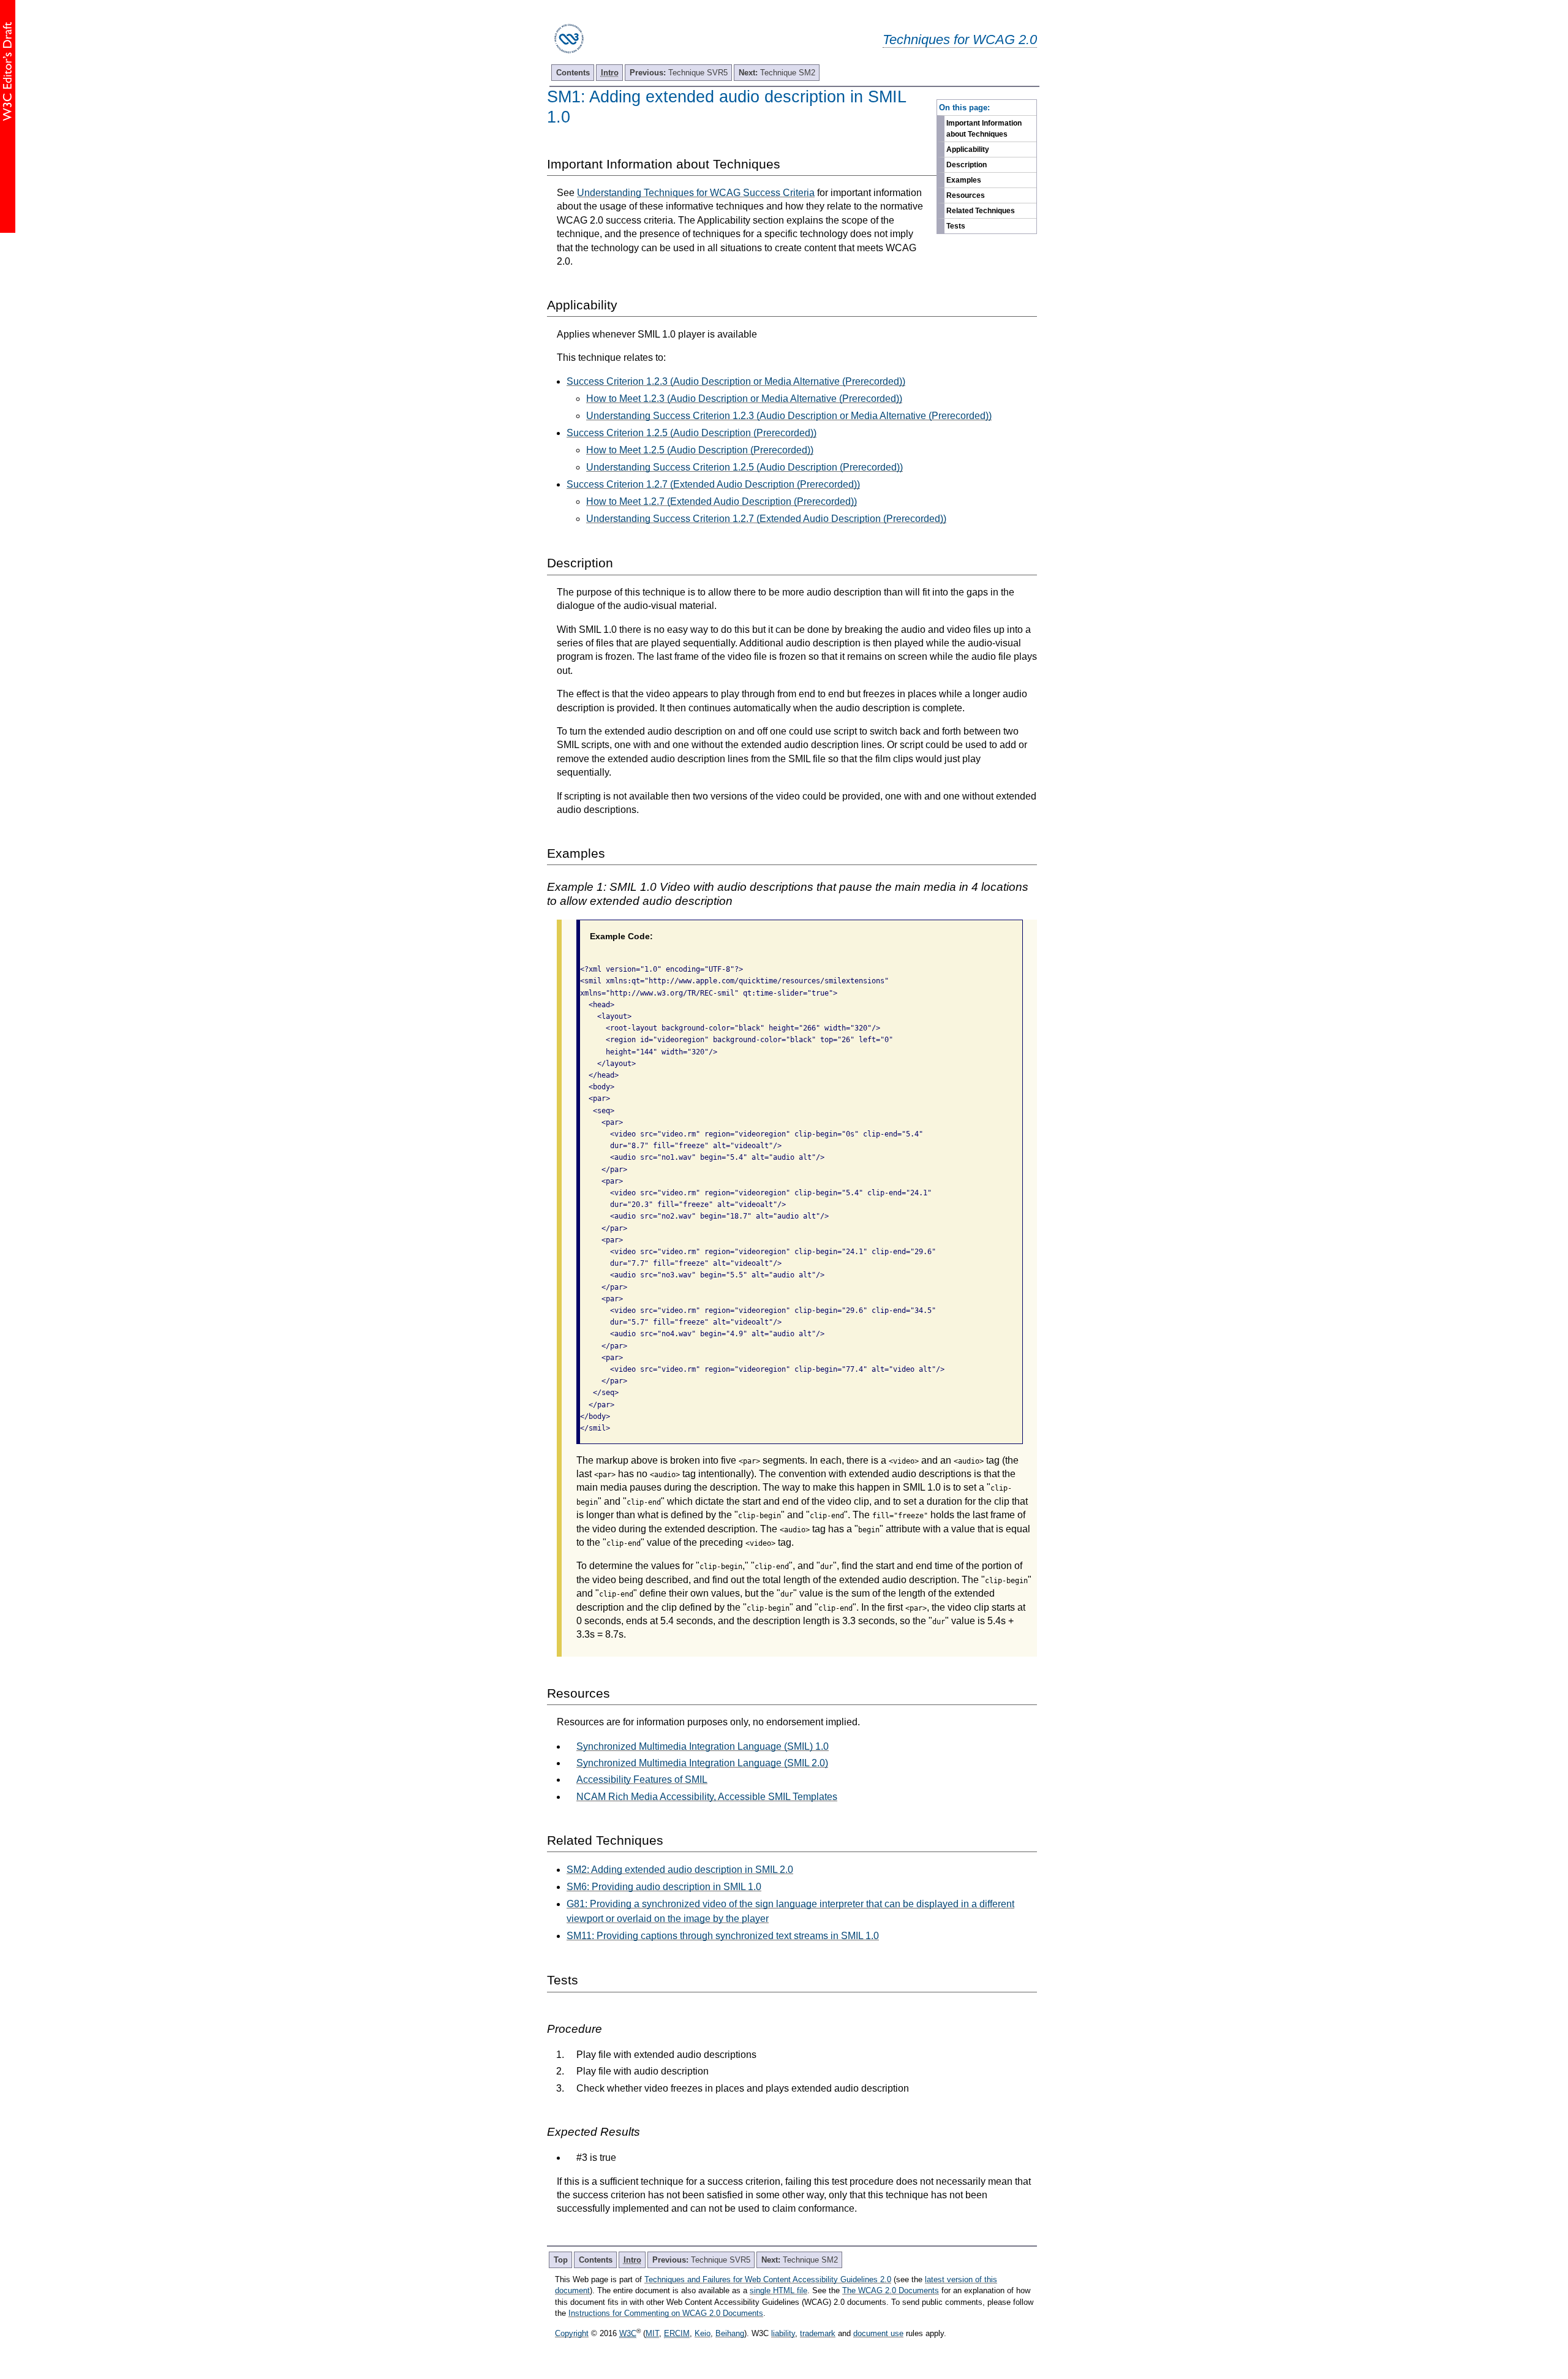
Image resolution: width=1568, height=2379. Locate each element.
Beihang (730, 2333)
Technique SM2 (777, 73)
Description (967, 165)
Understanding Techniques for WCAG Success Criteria (696, 193)
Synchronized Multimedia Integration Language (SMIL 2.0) (702, 1763)
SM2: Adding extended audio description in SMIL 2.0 (680, 1870)
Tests (956, 226)
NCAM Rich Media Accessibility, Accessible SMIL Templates (707, 1797)
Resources (966, 195)
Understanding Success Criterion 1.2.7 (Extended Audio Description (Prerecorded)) (766, 519)
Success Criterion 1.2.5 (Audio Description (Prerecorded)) (692, 433)
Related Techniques (981, 211)
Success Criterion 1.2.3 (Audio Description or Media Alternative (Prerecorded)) (736, 381)
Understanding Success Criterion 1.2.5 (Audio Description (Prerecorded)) (744, 467)
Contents (573, 73)
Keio (703, 2333)
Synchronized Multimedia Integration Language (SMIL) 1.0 (703, 1746)
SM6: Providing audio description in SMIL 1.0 (664, 1887)
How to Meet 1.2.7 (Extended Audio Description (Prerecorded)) (722, 501)
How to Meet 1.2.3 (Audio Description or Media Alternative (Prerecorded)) (744, 399)
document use (878, 2333)
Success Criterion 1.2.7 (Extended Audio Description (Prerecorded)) (713, 484)
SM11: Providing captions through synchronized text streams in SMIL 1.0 (723, 1936)
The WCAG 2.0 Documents (891, 2290)
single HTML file (778, 2290)
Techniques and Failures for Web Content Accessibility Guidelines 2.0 (768, 2279)
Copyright (572, 2333)
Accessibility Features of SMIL (642, 1780)
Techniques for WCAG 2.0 (960, 40)
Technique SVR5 (679, 73)
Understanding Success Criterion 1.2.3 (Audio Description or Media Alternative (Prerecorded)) (789, 416)
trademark (818, 2333)
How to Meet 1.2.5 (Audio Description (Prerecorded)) (700, 450)
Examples (964, 180)
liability (783, 2333)
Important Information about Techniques (984, 129)
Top (561, 2260)
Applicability (968, 149)
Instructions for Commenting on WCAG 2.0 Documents (666, 2313)
